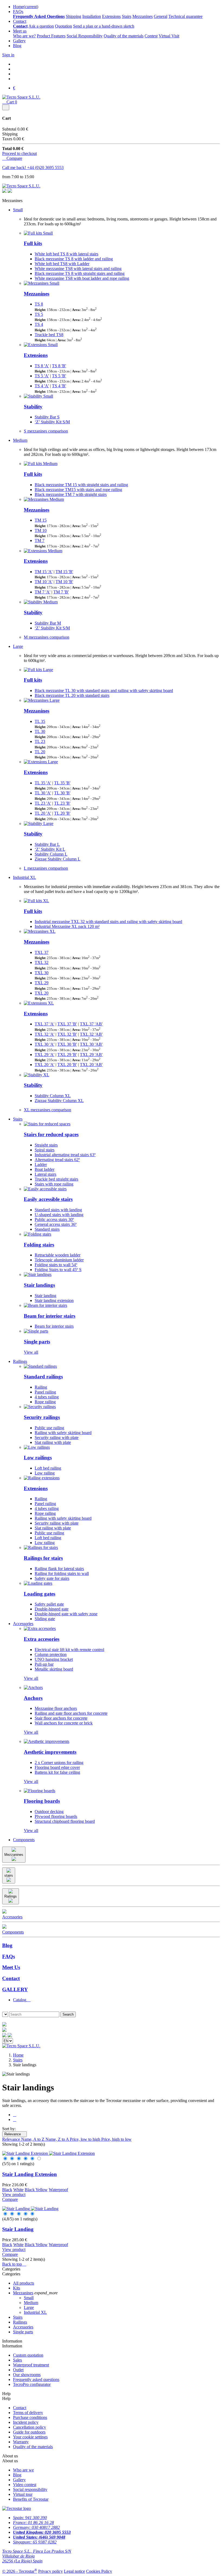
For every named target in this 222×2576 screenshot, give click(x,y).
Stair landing (45, 1296)
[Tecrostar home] (4, 2030)
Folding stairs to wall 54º (56, 1265)
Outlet (18, 2370)
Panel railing (45, 1392)
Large (18, 646)
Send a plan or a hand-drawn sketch (104, 26)
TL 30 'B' (62, 793)
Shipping (74, 16)
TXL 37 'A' (45, 1024)
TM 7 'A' (43, 592)
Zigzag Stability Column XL (59, 1101)
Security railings (42, 1417)
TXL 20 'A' (45, 1065)
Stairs (127, 16)
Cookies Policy (99, 2571)
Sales (17, 2360)
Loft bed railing (48, 1468)
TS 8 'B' (59, 366)
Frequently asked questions (36, 2380)
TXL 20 (42, 993)
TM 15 (41, 520)
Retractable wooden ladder (58, 1255)
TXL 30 (42, 973)
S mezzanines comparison (46, 431)
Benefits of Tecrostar (31, 2499)
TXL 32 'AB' (91, 1034)
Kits (17, 2288)
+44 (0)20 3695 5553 (45, 168)
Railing (41, 1387)
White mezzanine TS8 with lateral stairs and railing (78, 269)
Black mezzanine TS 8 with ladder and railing (74, 259)
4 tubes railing (47, 1397)
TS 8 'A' (42, 366)
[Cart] (4, 2036)
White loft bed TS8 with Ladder (62, 264)
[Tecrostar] (10, 191)
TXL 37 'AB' (91, 1024)
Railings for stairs (43, 1558)
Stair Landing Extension (30, 2174)
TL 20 (40, 752)
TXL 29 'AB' (91, 1055)
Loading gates (40, 1594)
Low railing (45, 1473)
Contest (151, 36)
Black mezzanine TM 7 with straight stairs (71, 494)
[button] (4, 2009)
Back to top (14, 2264)
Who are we (23, 2470)
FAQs (18, 12)
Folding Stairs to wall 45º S (58, 1270)
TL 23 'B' (62, 803)
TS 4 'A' (42, 386)
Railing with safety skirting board (63, 1433)
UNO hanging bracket (54, 1659)
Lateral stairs (45, 1174)
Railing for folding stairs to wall (62, 1573)
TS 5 (39, 314)
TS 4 (39, 324)
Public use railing (49, 1428)
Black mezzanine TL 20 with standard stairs (72, 695)
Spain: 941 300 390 (30, 2518)
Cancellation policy (30, 2427)
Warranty (21, 2442)
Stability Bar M (48, 623)
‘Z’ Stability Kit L (50, 849)
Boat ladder (45, 1169)
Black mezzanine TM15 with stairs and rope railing (78, 490)
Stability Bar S (47, 417)
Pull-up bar (44, 1664)
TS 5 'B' (59, 376)
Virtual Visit (169, 36)
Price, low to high (86, 2139)
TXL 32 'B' (67, 1034)
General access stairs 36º (56, 1224)
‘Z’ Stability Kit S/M (52, 422)
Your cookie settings (30, 2437)
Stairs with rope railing (54, 1184)
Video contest (25, 2485)
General (161, 16)
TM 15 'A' (44, 572)
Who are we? (24, 36)
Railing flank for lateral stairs (59, 1569)
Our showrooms (27, 2375)
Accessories (23, 1624)
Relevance (14, 2134)
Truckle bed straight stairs (56, 1179)
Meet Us (11, 1967)
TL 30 (40, 731)
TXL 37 (42, 952)
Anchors (33, 1698)
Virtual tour (23, 2494)
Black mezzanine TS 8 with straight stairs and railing (80, 273)
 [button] (4, 2020)
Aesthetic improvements (50, 1752)
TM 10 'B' (64, 582)
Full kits (33, 243)
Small (18, 210)
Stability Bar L (47, 844)
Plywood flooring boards (56, 1816)
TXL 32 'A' (45, 1034)
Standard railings (43, 1377)
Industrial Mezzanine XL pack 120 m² (67, 926)
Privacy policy (50, 2571)
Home (26, 7)
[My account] (10, 2036)
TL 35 (40, 721)
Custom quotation (28, 2355)
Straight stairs (46, 1145)
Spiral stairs (45, 1150)
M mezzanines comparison (47, 637)
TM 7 (40, 540)
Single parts (37, 1342)
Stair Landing (18, 2229)
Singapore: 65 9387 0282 (35, 2542)
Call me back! (15, 168)
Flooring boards (42, 1801)
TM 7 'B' (61, 592)
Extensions (111, 16)
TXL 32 (42, 962)
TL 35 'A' (43, 783)
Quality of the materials (124, 36)
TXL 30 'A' (45, 1044)
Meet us (20, 31)
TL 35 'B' (62, 783)
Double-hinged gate (52, 1609)
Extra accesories (42, 1639)
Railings (20, 1361)
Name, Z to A (58, 2139)
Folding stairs (39, 1245)
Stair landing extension (54, 1300)
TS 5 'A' (42, 376)
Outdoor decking (49, 1812)
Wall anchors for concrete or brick (64, 1723)
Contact (20, 21)
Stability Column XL (53, 1096)
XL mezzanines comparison (48, 1110)
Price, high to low (116, 2139)
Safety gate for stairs (52, 1578)
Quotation (63, 26)
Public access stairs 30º (54, 1219)
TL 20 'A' (43, 813)
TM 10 (41, 530)
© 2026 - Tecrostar (20, 2571)
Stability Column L (51, 854)
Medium (20, 440)
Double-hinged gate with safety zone (66, 1614)
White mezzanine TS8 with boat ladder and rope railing (82, 278)
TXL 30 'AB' (91, 1044)
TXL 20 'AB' (91, 1065)
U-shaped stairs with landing (59, 1215)
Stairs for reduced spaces (51, 1134)
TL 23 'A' (43, 803)
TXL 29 (42, 983)
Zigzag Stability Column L (58, 859)
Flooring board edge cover (57, 1767)
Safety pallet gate (49, 1604)
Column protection (51, 1654)
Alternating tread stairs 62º (57, 1160)
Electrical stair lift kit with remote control (69, 1650)
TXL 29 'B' (67, 1055)
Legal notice (74, 2571)
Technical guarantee (185, 16)
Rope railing (45, 1402)
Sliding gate (45, 1619)
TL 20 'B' (62, 813)
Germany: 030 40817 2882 (36, 2527)
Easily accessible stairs (48, 1199)
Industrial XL (25, 877)
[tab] (116, 2000)
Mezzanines (143, 16)
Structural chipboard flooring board (65, 1821)
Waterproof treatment (31, 2365)
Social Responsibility (85, 36)
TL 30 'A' (43, 793)
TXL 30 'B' (67, 1044)
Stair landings (39, 1285)
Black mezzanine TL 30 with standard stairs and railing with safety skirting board (104, 691)
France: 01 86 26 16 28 (33, 2523)
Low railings (38, 1458)
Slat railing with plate (53, 1442)
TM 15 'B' (64, 572)
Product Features (51, 36)
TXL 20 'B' (67, 1065)
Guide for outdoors (29, 2432)
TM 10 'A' (44, 582)
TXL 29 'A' (45, 1055)
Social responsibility (30, 2489)
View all (31, 1352)
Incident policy (26, 2422)
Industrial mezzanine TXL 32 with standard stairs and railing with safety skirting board (108, 922)
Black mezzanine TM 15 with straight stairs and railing (81, 485)
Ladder (41, 1164)
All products (24, 2283)
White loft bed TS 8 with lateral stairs (66, 254)
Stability (33, 407)
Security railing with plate (57, 1438)
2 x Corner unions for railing (59, 1763)
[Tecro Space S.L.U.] (21, 97)
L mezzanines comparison (46, 868)
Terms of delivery (28, 2413)
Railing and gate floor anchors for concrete (71, 1713)
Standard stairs (47, 1229)
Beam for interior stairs (50, 1316)
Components (24, 1840)
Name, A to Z (33, 2139)
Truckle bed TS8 (49, 335)
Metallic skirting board (54, 1669)
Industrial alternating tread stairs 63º (65, 1155)
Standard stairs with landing (58, 1210)
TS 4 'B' (59, 386)
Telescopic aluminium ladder (59, 1260)
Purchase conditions (30, 2417)
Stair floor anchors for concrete (61, 1718)
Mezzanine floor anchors (56, 1708)
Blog (17, 46)
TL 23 (40, 741)
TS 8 (39, 304)
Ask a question (41, 26)
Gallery (19, 41)
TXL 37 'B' (67, 1024)
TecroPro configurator (32, 2384)
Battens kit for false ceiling (57, 1772)
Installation (92, 16)
